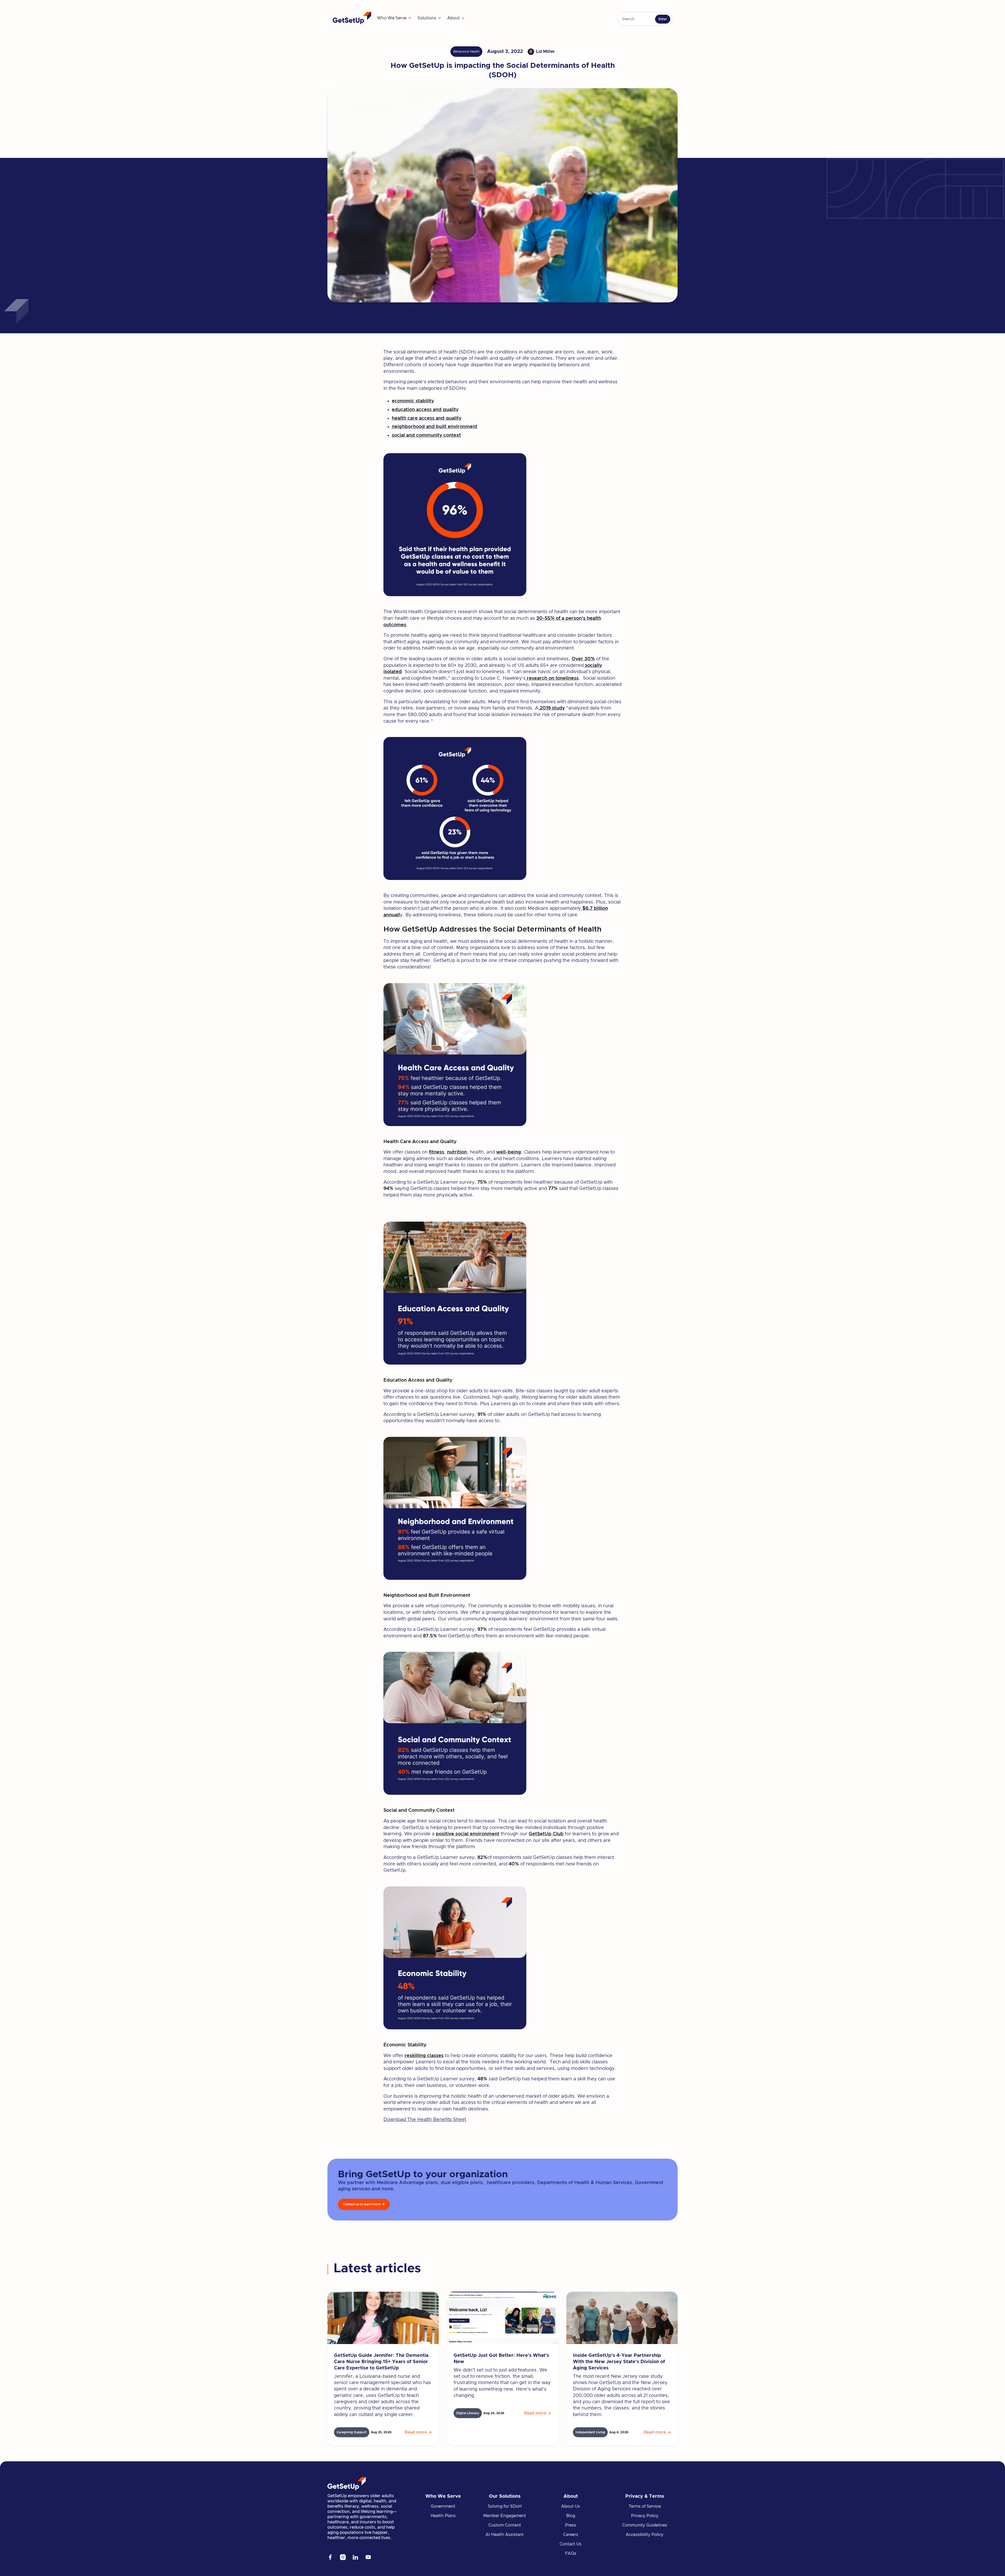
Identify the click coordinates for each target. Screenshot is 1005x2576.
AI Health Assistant (505, 2535)
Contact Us (571, 2544)
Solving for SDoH (505, 2506)
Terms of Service (645, 2506)
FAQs (571, 2553)
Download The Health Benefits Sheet (425, 2120)
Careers (571, 2535)
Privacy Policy (645, 2516)
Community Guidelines (645, 2525)
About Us (571, 2506)
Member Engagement (505, 2516)
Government (443, 2506)
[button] (394, 18)
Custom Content (505, 2525)
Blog (571, 2516)
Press (571, 2525)
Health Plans (443, 2516)
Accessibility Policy (645, 2535)
